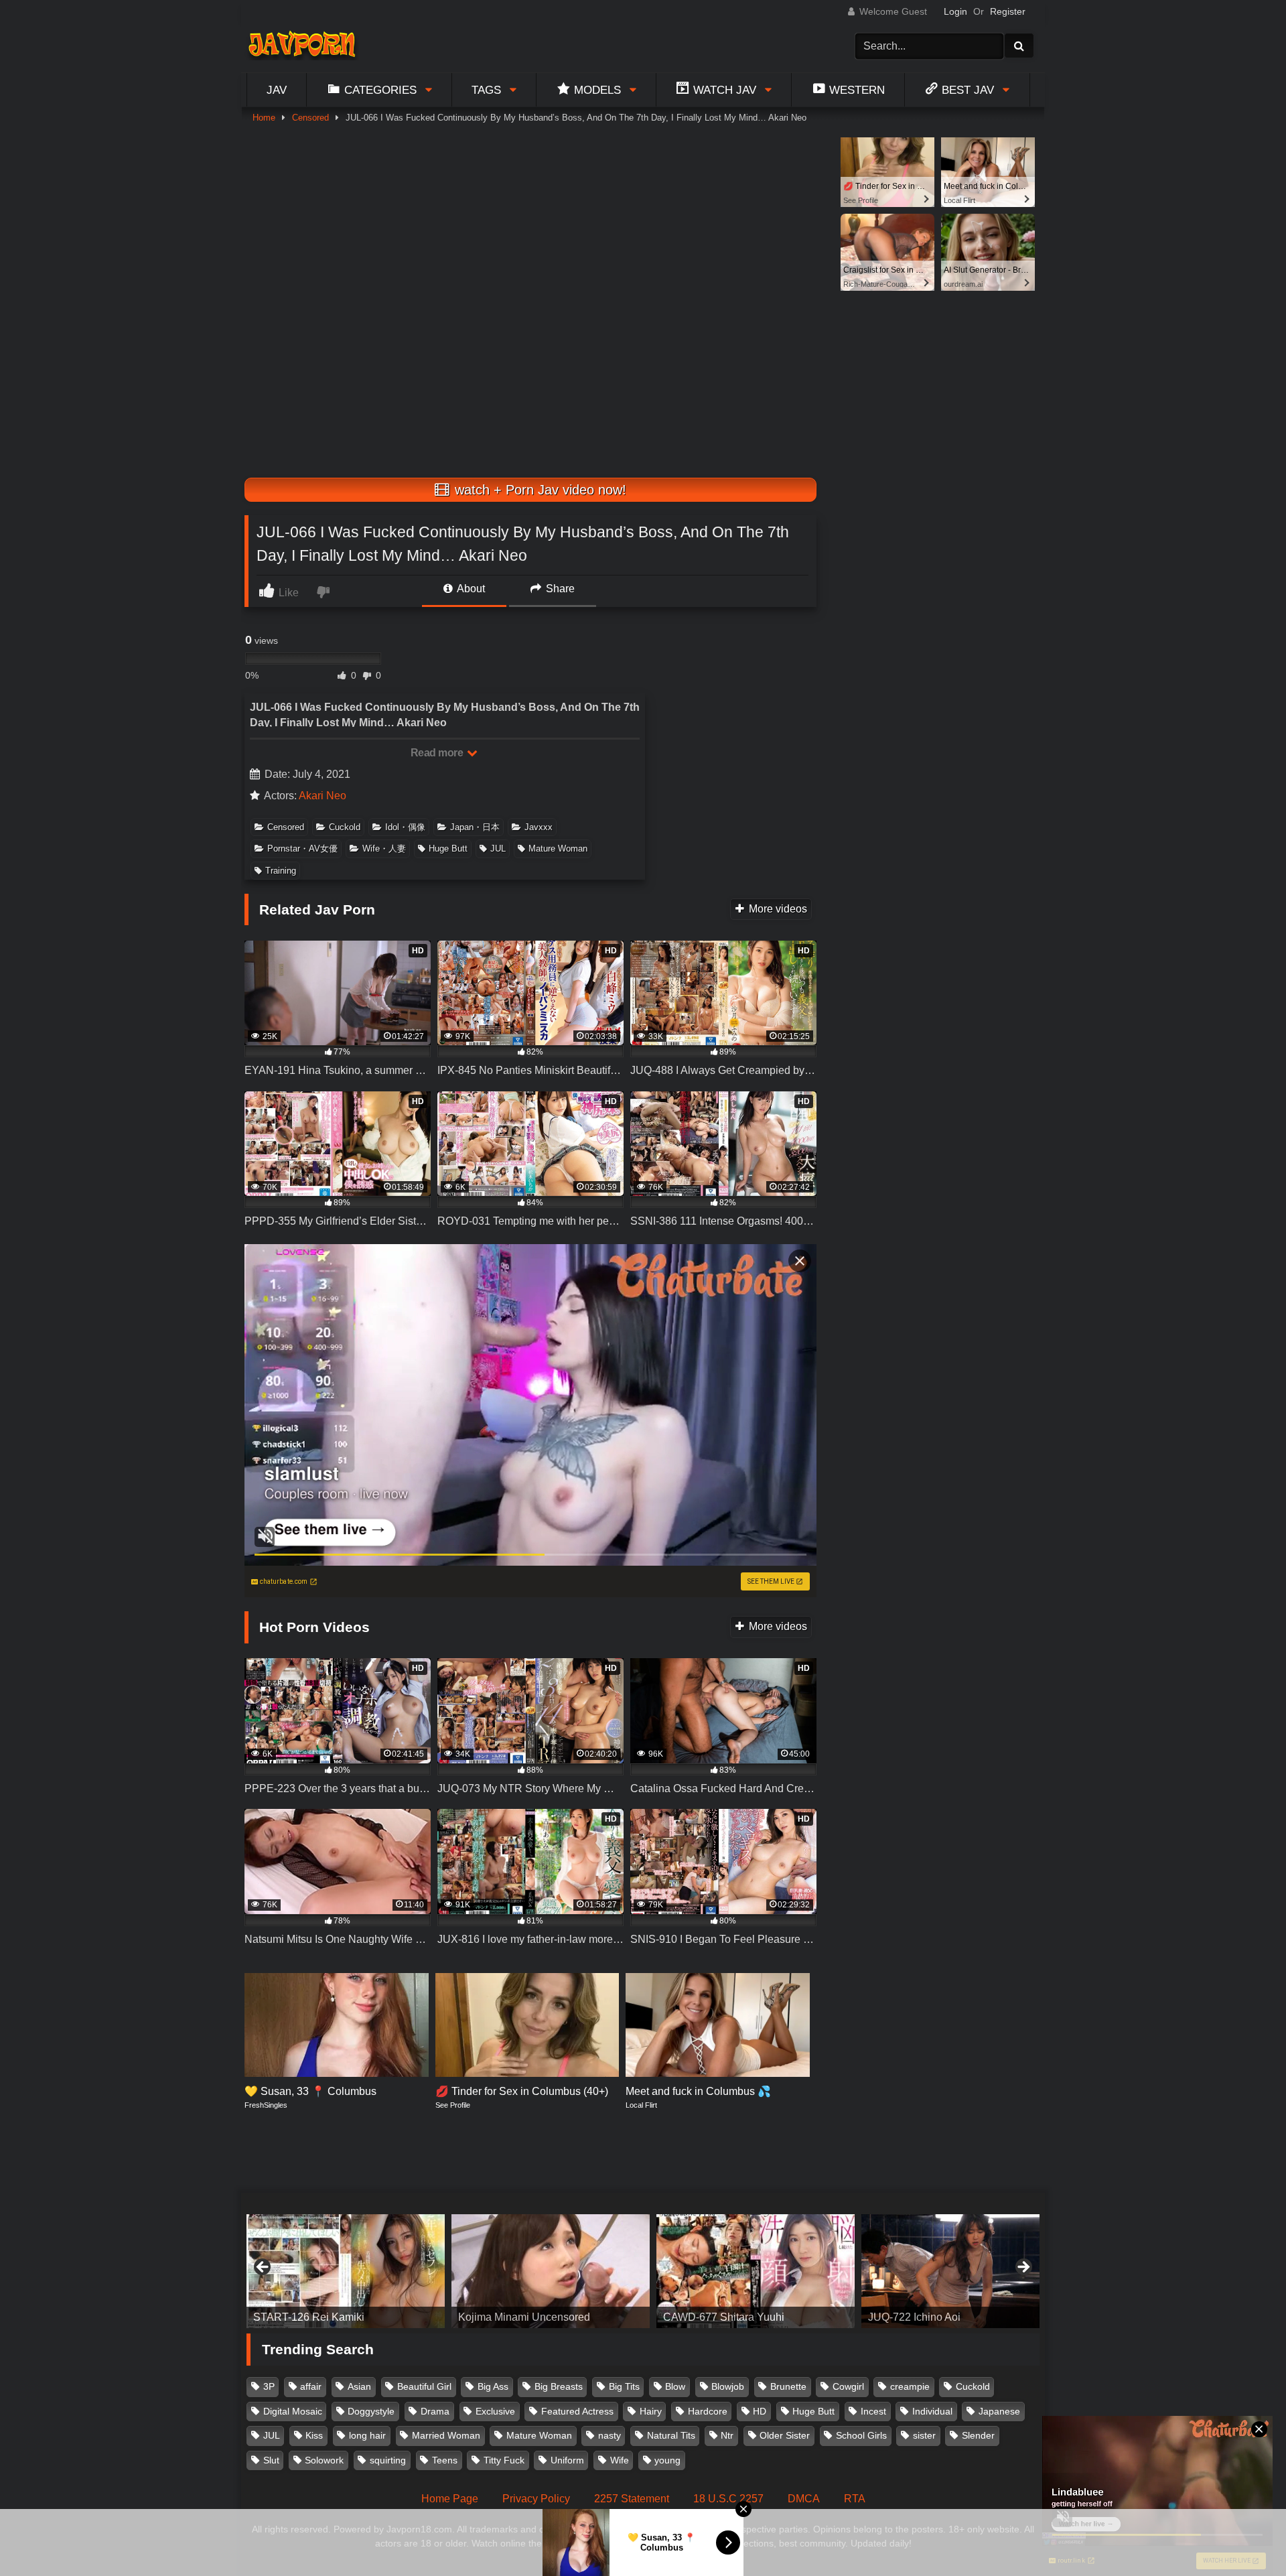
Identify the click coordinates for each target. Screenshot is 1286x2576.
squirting (388, 2460)
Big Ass (493, 2386)
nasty (610, 2435)
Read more (438, 753)
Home (264, 118)
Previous (263, 2268)
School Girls (861, 2435)
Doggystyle (371, 2411)
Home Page (450, 2499)
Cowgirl (848, 2386)
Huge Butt (448, 849)
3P (269, 2386)
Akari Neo (323, 796)
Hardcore (708, 2411)
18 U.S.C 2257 (728, 2499)
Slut (271, 2460)
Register (1008, 11)
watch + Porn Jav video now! (539, 490)
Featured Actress (577, 2411)
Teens (445, 2460)
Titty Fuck (504, 2460)
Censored (310, 118)
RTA (855, 2499)
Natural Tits (671, 2435)
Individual (932, 2411)
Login (955, 11)
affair (311, 2386)
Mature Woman (558, 849)
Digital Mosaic (293, 2411)
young (667, 2460)
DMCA (804, 2499)
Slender (978, 2435)
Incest (873, 2411)
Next (1023, 2268)
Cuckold (345, 827)
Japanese (999, 2411)
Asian (359, 2386)
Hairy (651, 2411)
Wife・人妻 (384, 849)
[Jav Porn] (302, 46)
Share (559, 589)
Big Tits (624, 2386)
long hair (367, 2435)
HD (760, 2411)
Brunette (788, 2386)
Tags (486, 90)
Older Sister (785, 2435)
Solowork (324, 2460)
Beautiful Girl (424, 2386)
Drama (435, 2411)
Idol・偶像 (405, 827)
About (470, 589)
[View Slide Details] (364, 2271)
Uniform (567, 2460)
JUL (498, 849)
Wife (620, 2460)
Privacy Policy (536, 2499)
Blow (675, 2386)
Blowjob (728, 2386)
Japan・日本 (475, 827)
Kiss (314, 2435)
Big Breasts (559, 2386)
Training (281, 871)
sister (924, 2435)
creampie (910, 2386)
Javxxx (539, 827)
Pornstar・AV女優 (302, 849)
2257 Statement (632, 2499)
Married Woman (446, 2435)
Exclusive (495, 2411)
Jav (277, 90)
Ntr (727, 2435)
